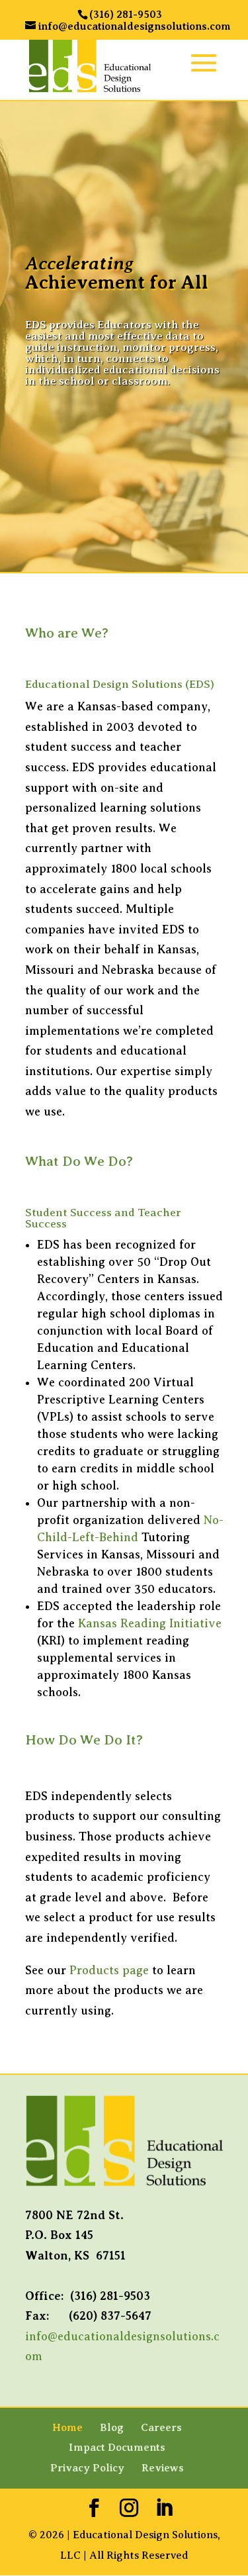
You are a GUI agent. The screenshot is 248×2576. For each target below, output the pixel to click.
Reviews (163, 2468)
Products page (109, 1970)
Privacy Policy (87, 2468)
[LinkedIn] (164, 2509)
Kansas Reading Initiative (150, 1623)
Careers (161, 2428)
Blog (112, 2428)
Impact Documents (117, 2448)
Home (67, 2428)
